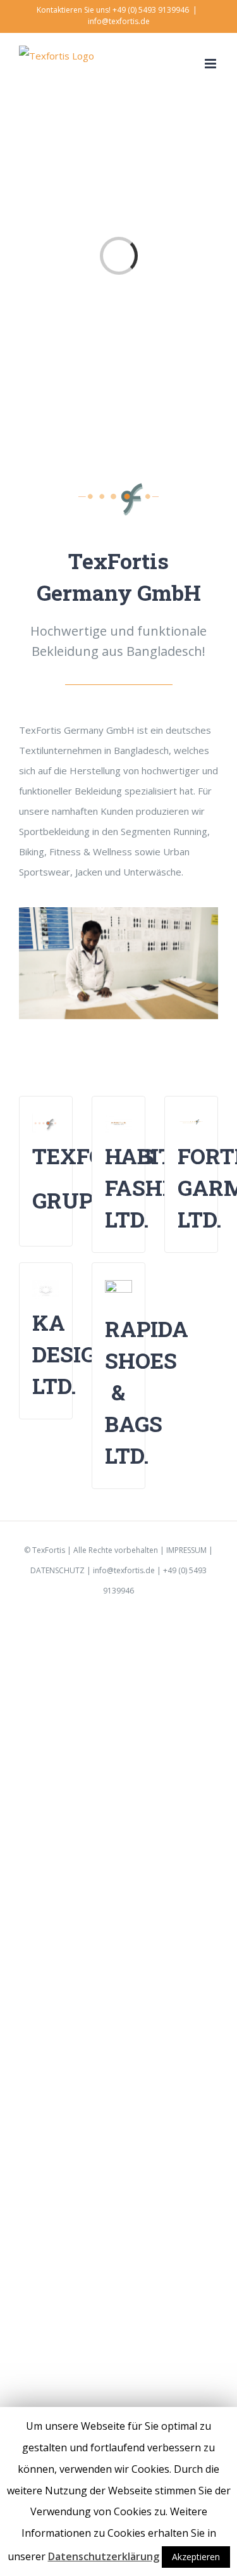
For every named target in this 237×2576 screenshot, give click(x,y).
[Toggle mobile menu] (211, 64)
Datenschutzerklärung (104, 2556)
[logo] (119, 487)
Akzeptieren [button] (196, 2557)
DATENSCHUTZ (58, 1570)
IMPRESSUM (186, 1550)
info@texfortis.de (119, 21)
